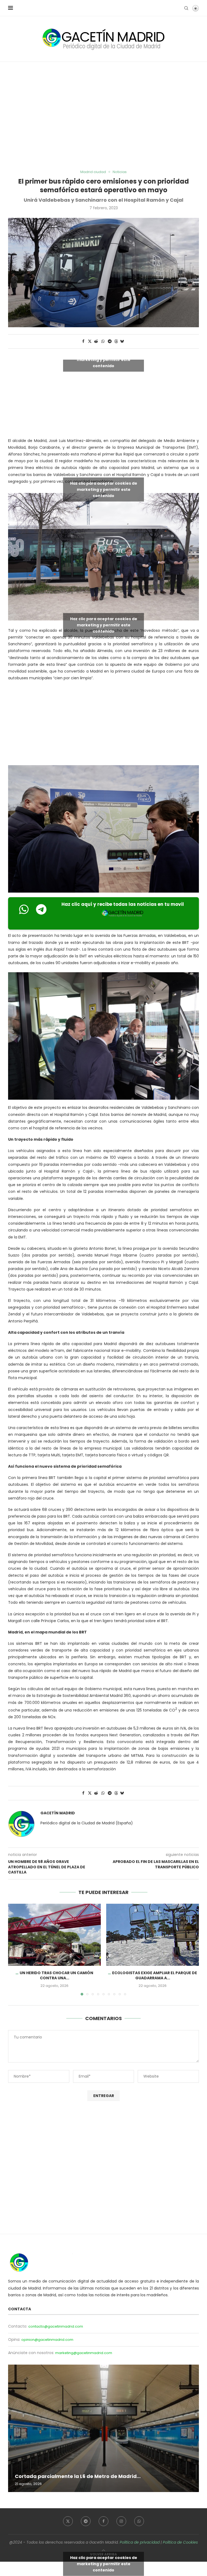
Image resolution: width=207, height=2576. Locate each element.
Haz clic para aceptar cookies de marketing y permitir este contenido (104, 359)
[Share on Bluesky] (122, 341)
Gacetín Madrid (58, 1813)
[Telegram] (86, 2521)
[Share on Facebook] (83, 341)
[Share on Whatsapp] (103, 341)
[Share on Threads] (116, 341)
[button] (15, 1949)
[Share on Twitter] (90, 341)
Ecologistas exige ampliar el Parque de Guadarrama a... (155, 1976)
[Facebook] (103, 2521)
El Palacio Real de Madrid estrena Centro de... (73, 2476)
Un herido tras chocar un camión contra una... (56, 1976)
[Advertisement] (103, 116)
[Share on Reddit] (96, 341)
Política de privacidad (140, 2542)
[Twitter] (68, 2521)
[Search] (186, 8)
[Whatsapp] (139, 2521)
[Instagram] (121, 2521)
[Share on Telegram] (110, 341)
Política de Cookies (180, 2542)
